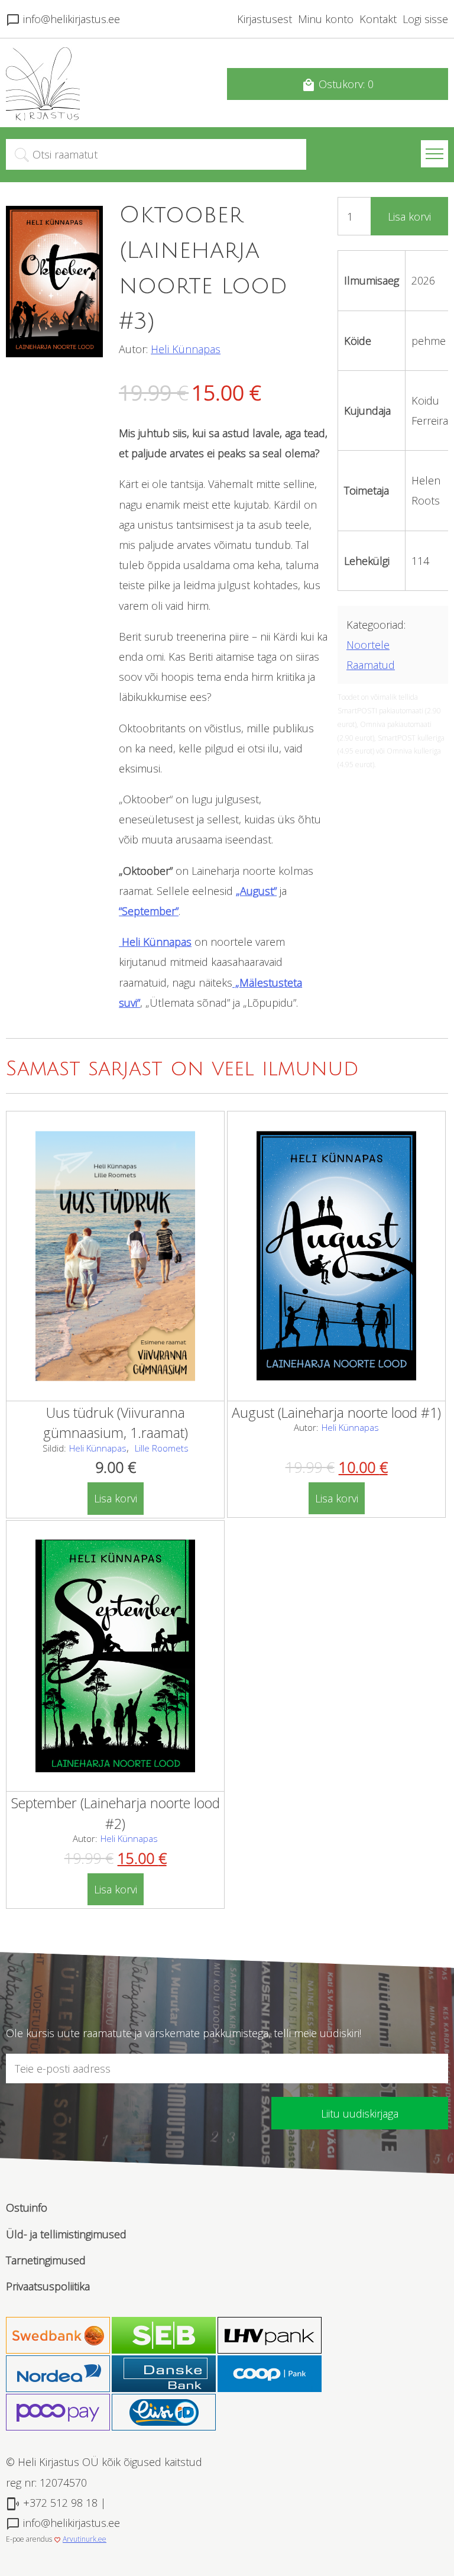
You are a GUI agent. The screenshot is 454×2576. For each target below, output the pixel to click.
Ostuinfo (27, 2207)
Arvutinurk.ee (85, 2539)
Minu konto (326, 19)
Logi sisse (425, 19)
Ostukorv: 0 (338, 85)
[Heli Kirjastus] (43, 117)
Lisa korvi (409, 216)
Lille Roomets (162, 1448)
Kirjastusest (265, 19)
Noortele (368, 645)
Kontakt (378, 19)
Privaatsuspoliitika (48, 2286)
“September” (149, 911)
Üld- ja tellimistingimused (66, 2234)
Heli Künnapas (186, 349)
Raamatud (371, 665)
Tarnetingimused (46, 2260)
